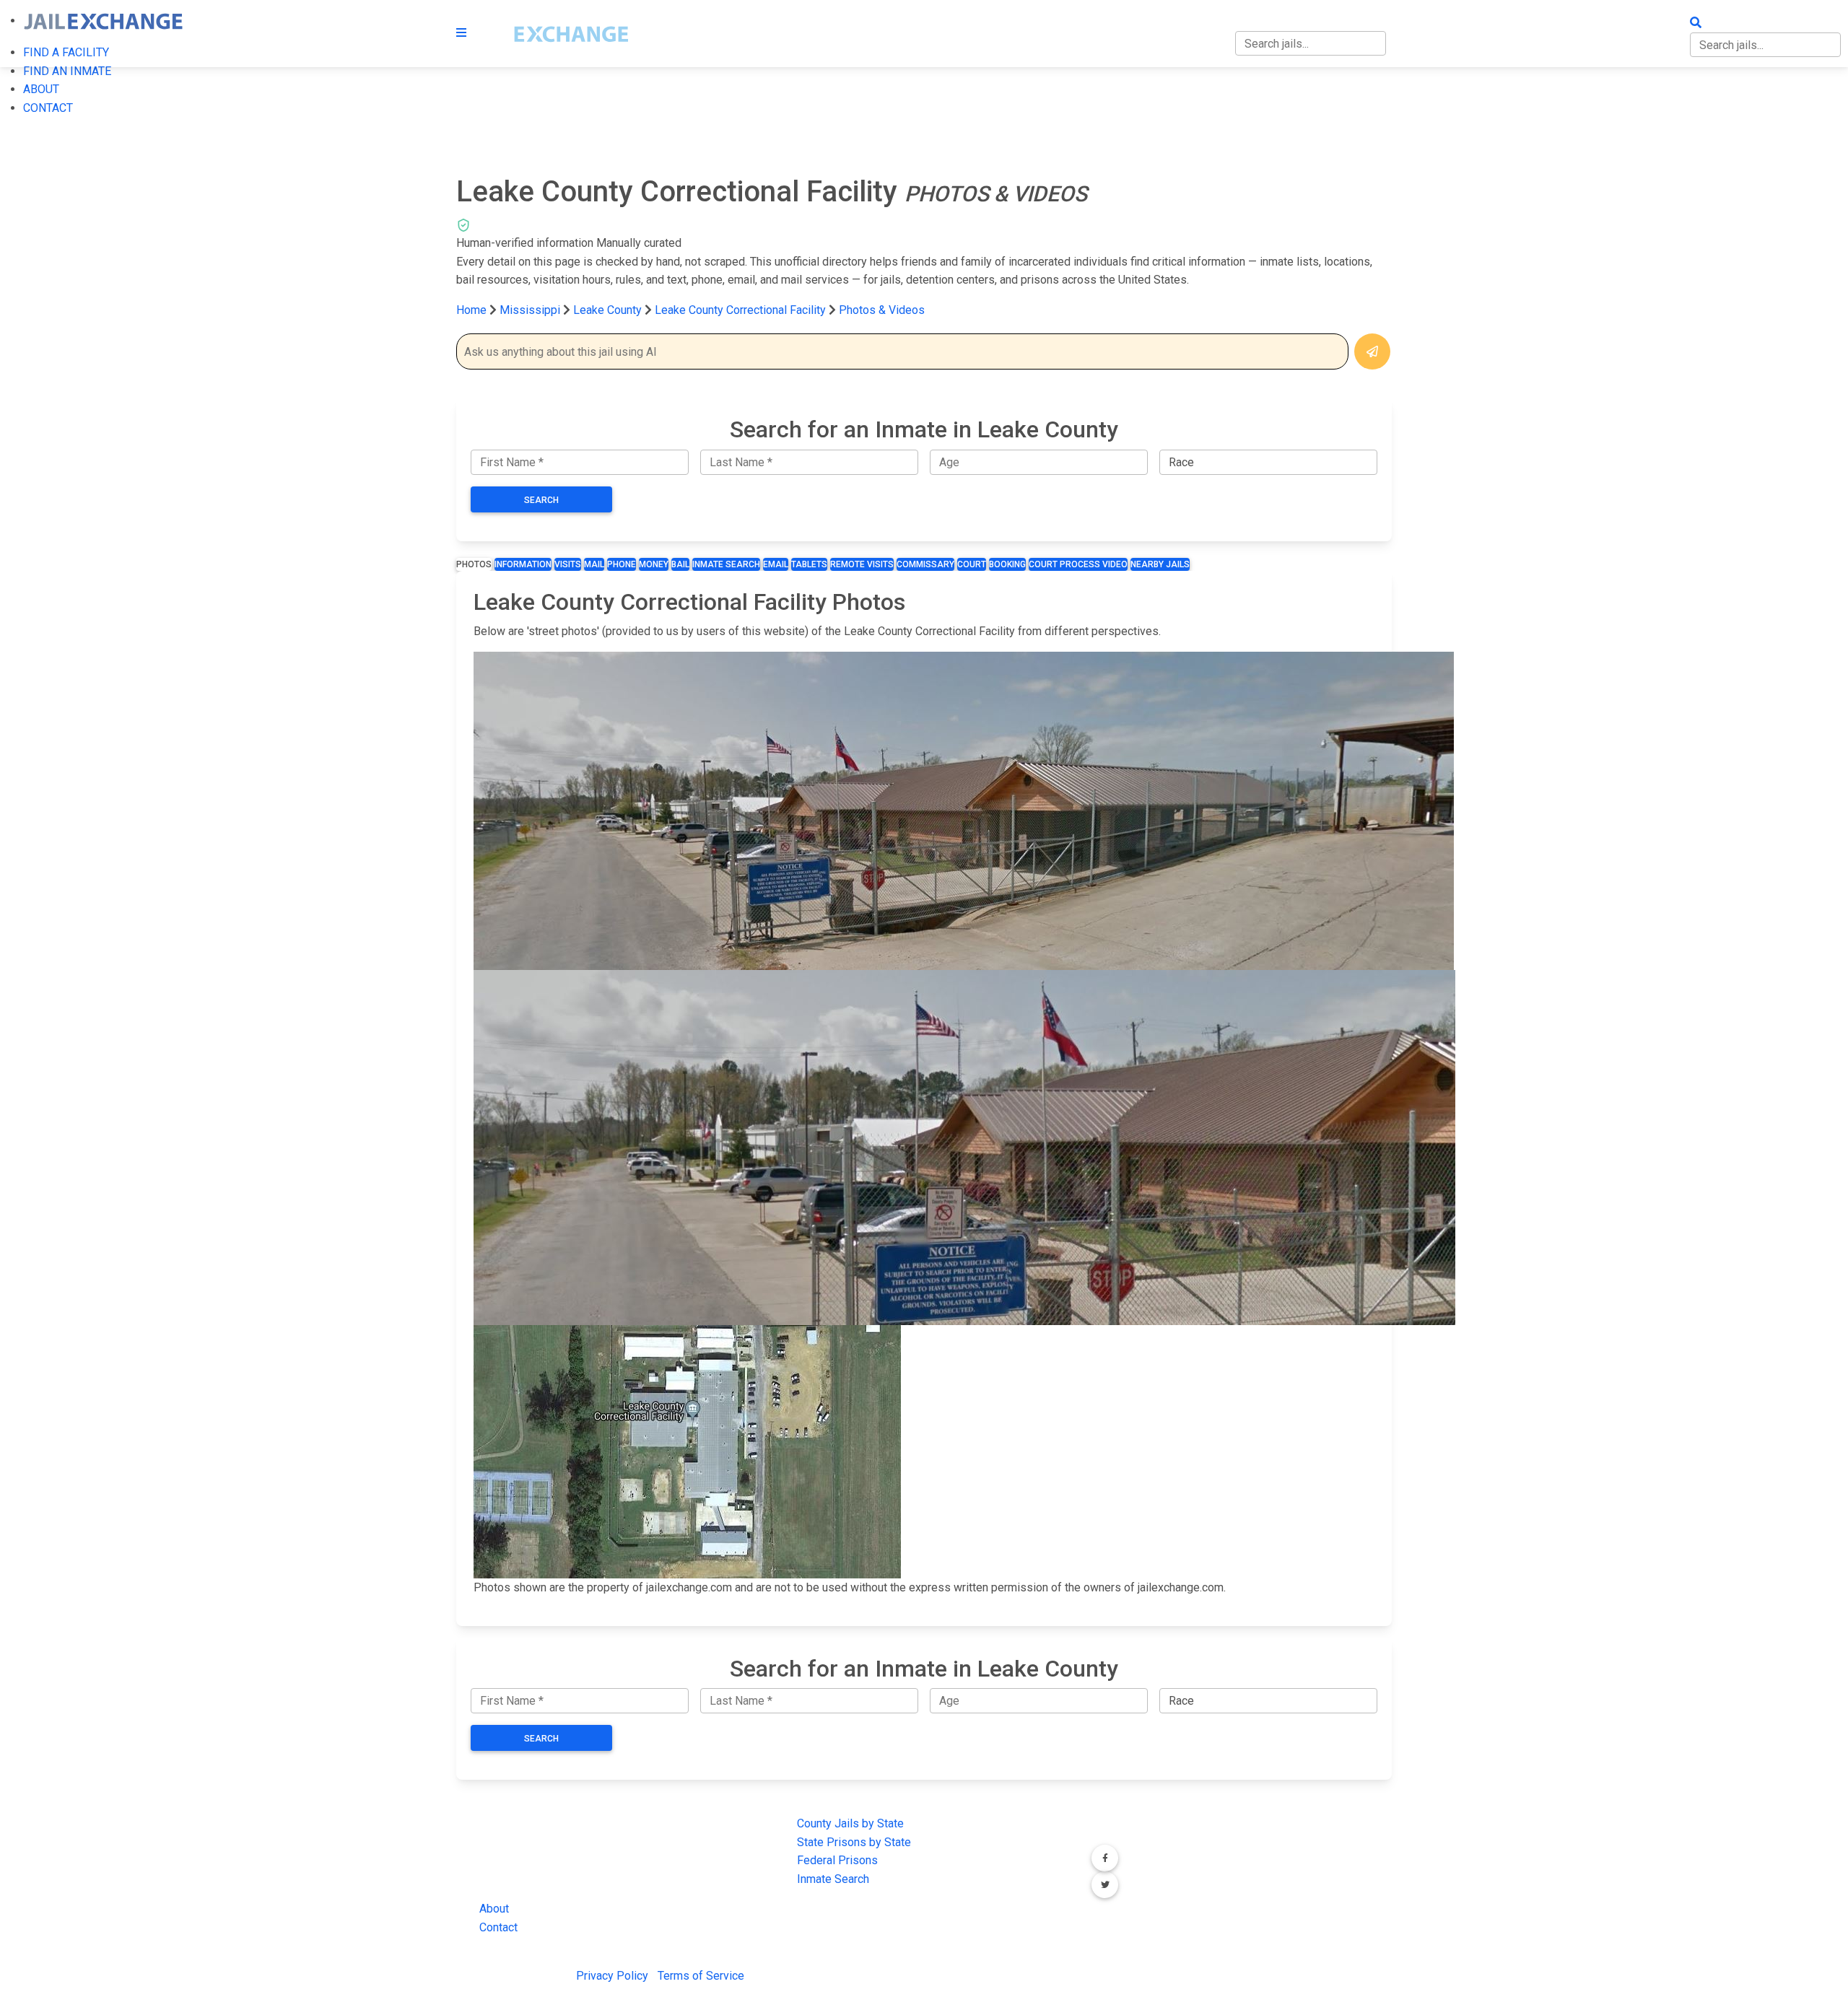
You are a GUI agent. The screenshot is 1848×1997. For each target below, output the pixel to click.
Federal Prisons (837, 1860)
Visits (568, 564)
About (494, 1909)
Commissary (925, 564)
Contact (498, 1927)
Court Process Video (1078, 564)
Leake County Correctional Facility (740, 310)
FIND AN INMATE (67, 71)
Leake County (609, 310)
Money (654, 564)
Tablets (809, 564)
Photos (474, 564)
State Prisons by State (854, 1842)
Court (972, 564)
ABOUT (41, 89)
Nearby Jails (1160, 564)
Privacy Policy (612, 1976)
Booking (1007, 564)
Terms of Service (701, 1976)
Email (776, 564)
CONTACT (48, 108)
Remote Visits (862, 564)
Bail (680, 564)
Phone (622, 564)
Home (471, 310)
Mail (594, 564)
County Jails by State (850, 1823)
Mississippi (530, 310)
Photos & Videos (882, 310)
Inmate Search (726, 564)
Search (541, 500)
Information (523, 564)
